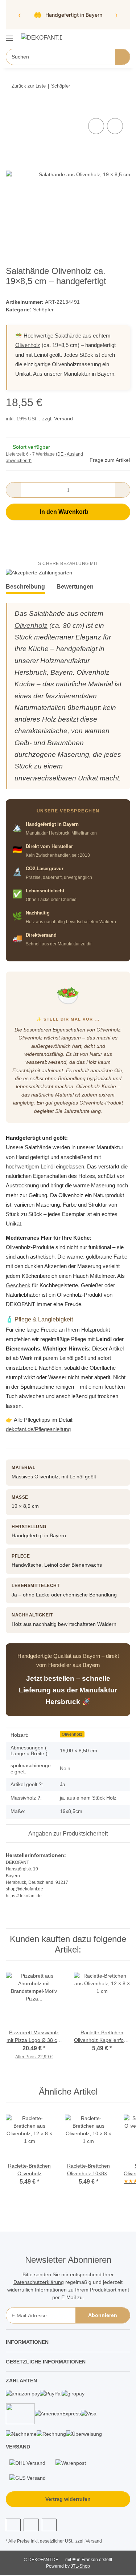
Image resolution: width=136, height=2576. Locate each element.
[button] (102, 37)
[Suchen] (122, 57)
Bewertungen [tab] (75, 587)
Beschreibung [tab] (25, 587)
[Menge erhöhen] (122, 490)
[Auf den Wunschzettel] (115, 126)
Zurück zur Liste (29, 86)
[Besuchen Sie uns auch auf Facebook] (13, 2525)
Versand (63, 419)
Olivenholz (28, 345)
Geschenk (18, 1285)
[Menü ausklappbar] (9, 35)
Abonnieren (103, 2315)
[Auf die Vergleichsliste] (96, 126)
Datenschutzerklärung (39, 2282)
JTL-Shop (80, 2566)
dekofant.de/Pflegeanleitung (38, 1429)
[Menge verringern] (14, 490)
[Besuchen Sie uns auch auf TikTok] (49, 2525)
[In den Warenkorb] (12, 108)
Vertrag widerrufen (68, 2499)
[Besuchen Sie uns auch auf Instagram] (31, 2525)
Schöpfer (43, 310)
